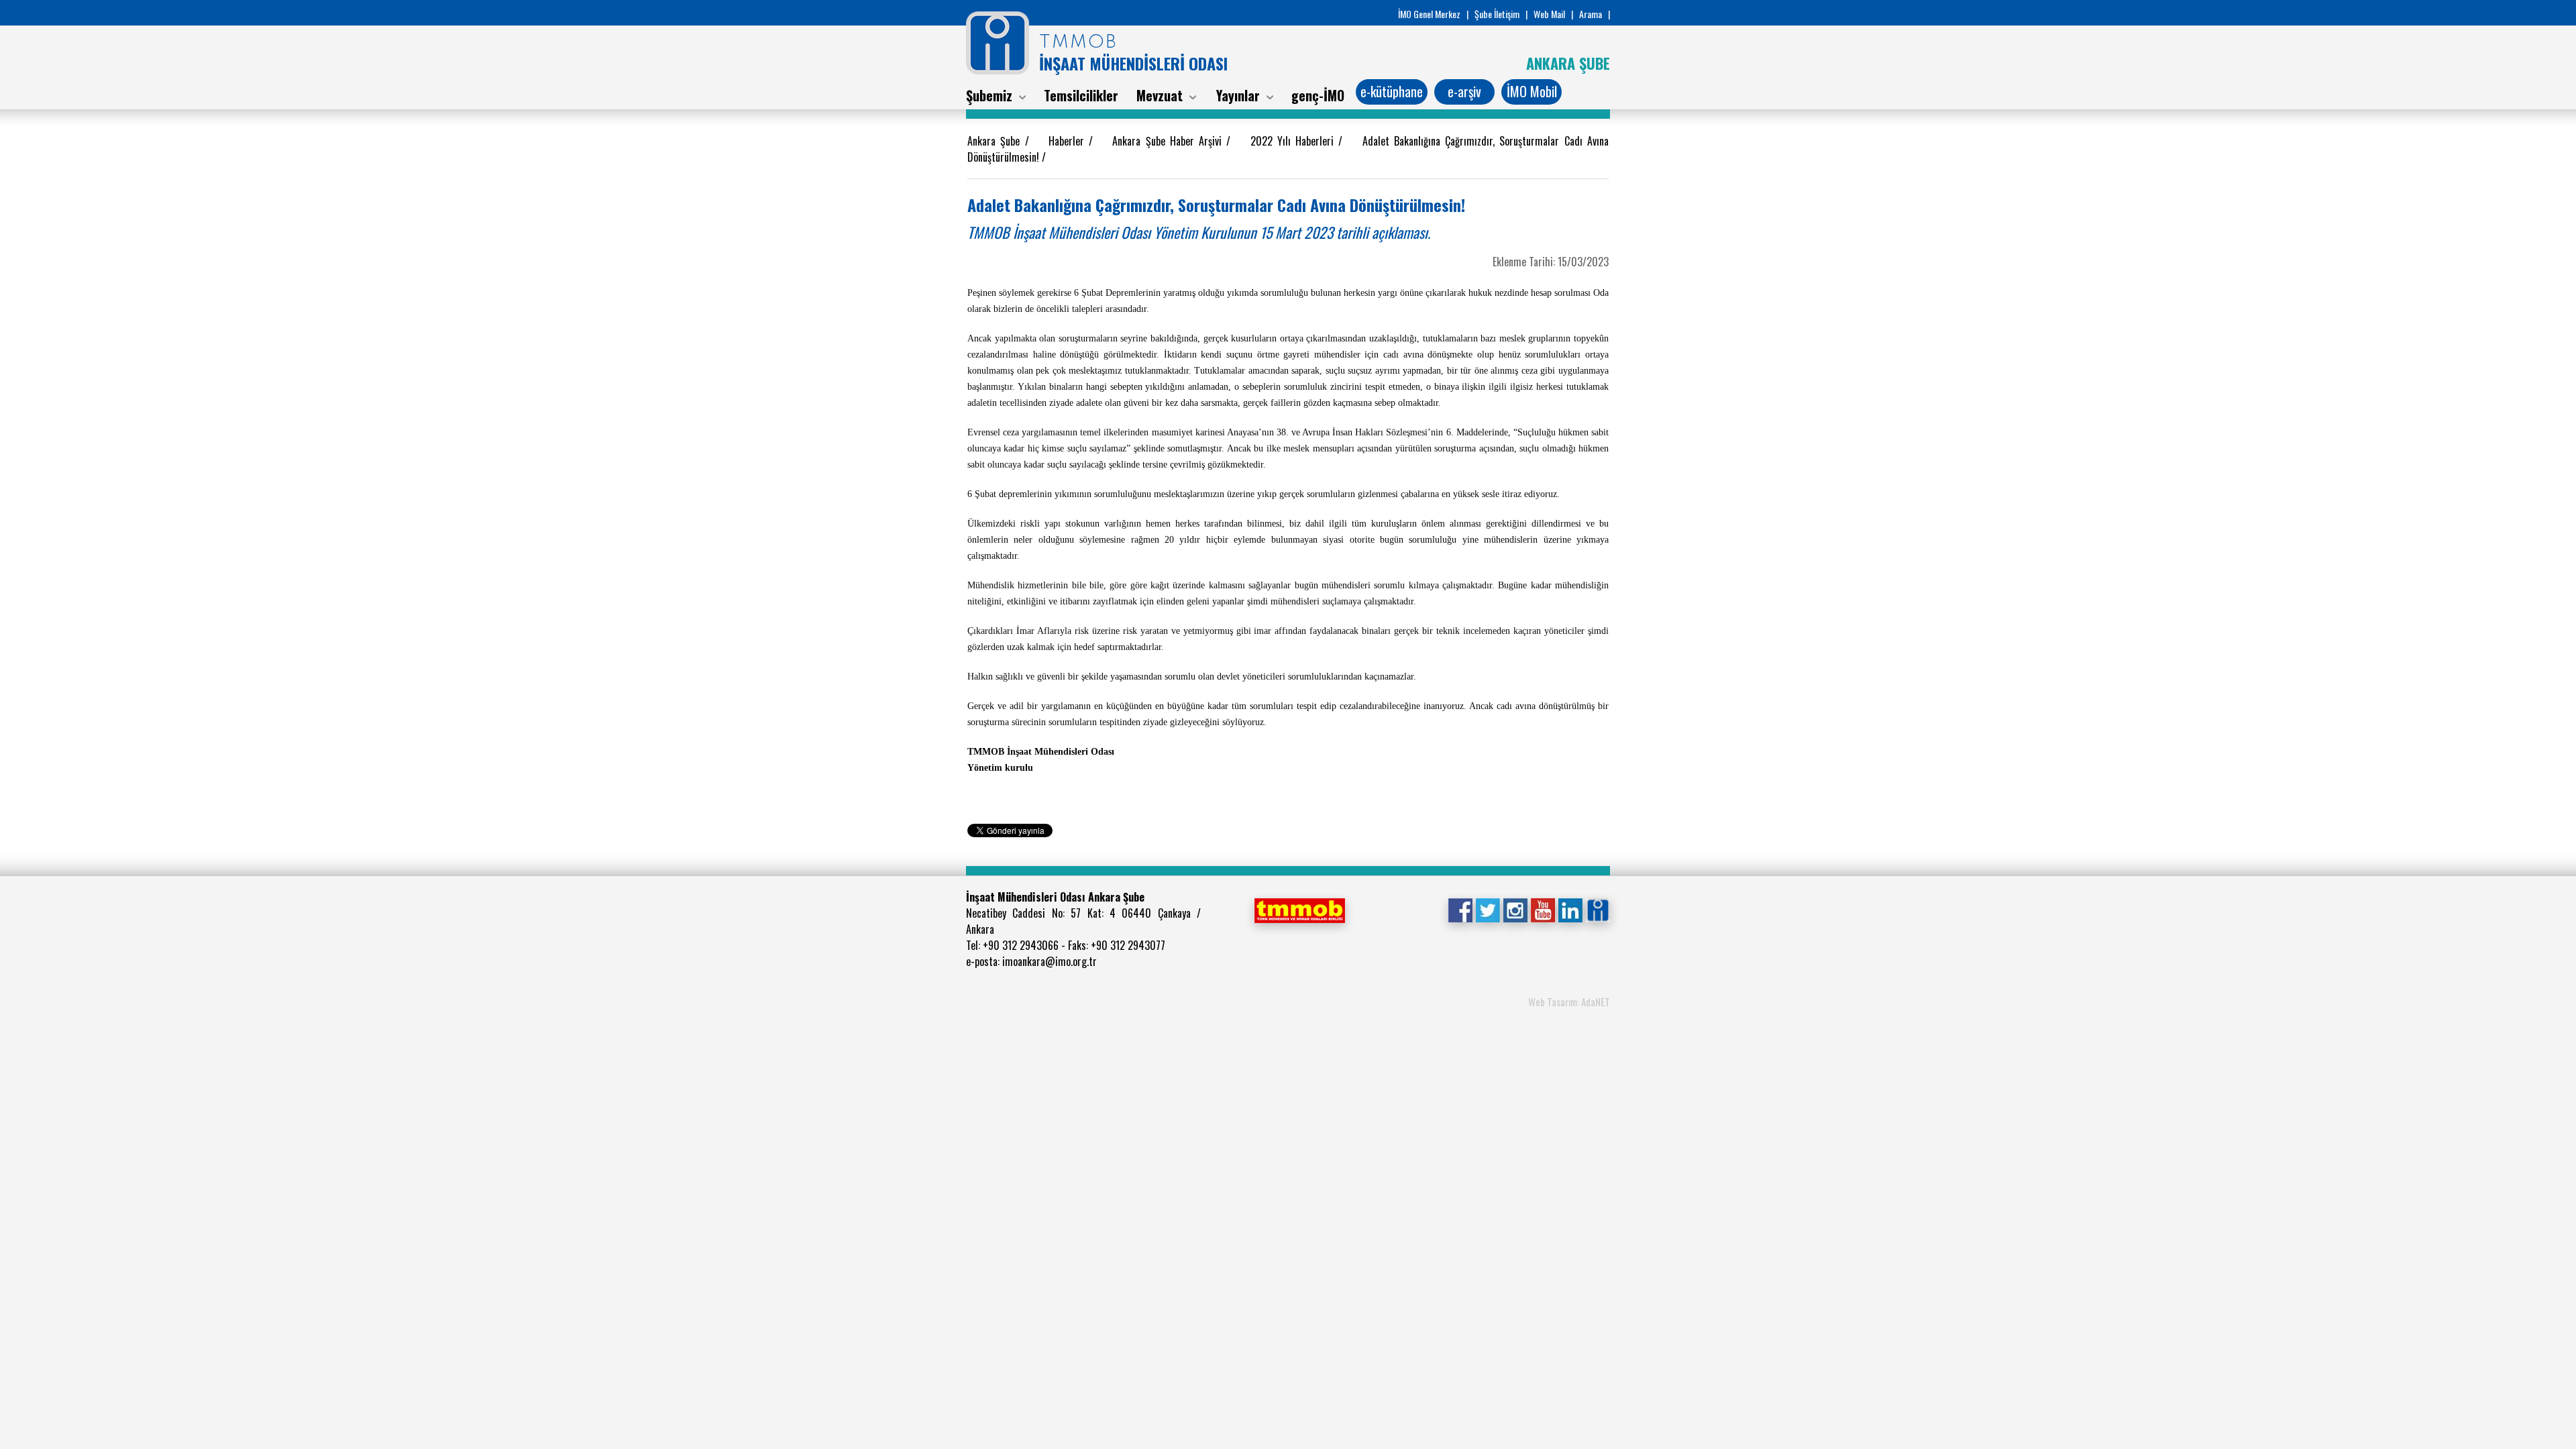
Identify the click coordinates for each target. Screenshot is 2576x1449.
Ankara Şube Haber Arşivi (1169, 141)
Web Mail (1549, 14)
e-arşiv (1464, 91)
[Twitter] (1488, 909)
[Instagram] (1515, 909)
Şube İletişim (1497, 14)
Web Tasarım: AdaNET (1569, 1002)
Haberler (1069, 141)
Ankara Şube (996, 141)
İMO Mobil (1532, 91)
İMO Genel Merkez (1429, 14)
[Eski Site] (1598, 909)
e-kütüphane (1392, 91)
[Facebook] (1460, 909)
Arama (1591, 14)
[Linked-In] (1570, 909)
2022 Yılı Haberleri (1295, 141)
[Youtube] (1543, 909)
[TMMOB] (1299, 909)
